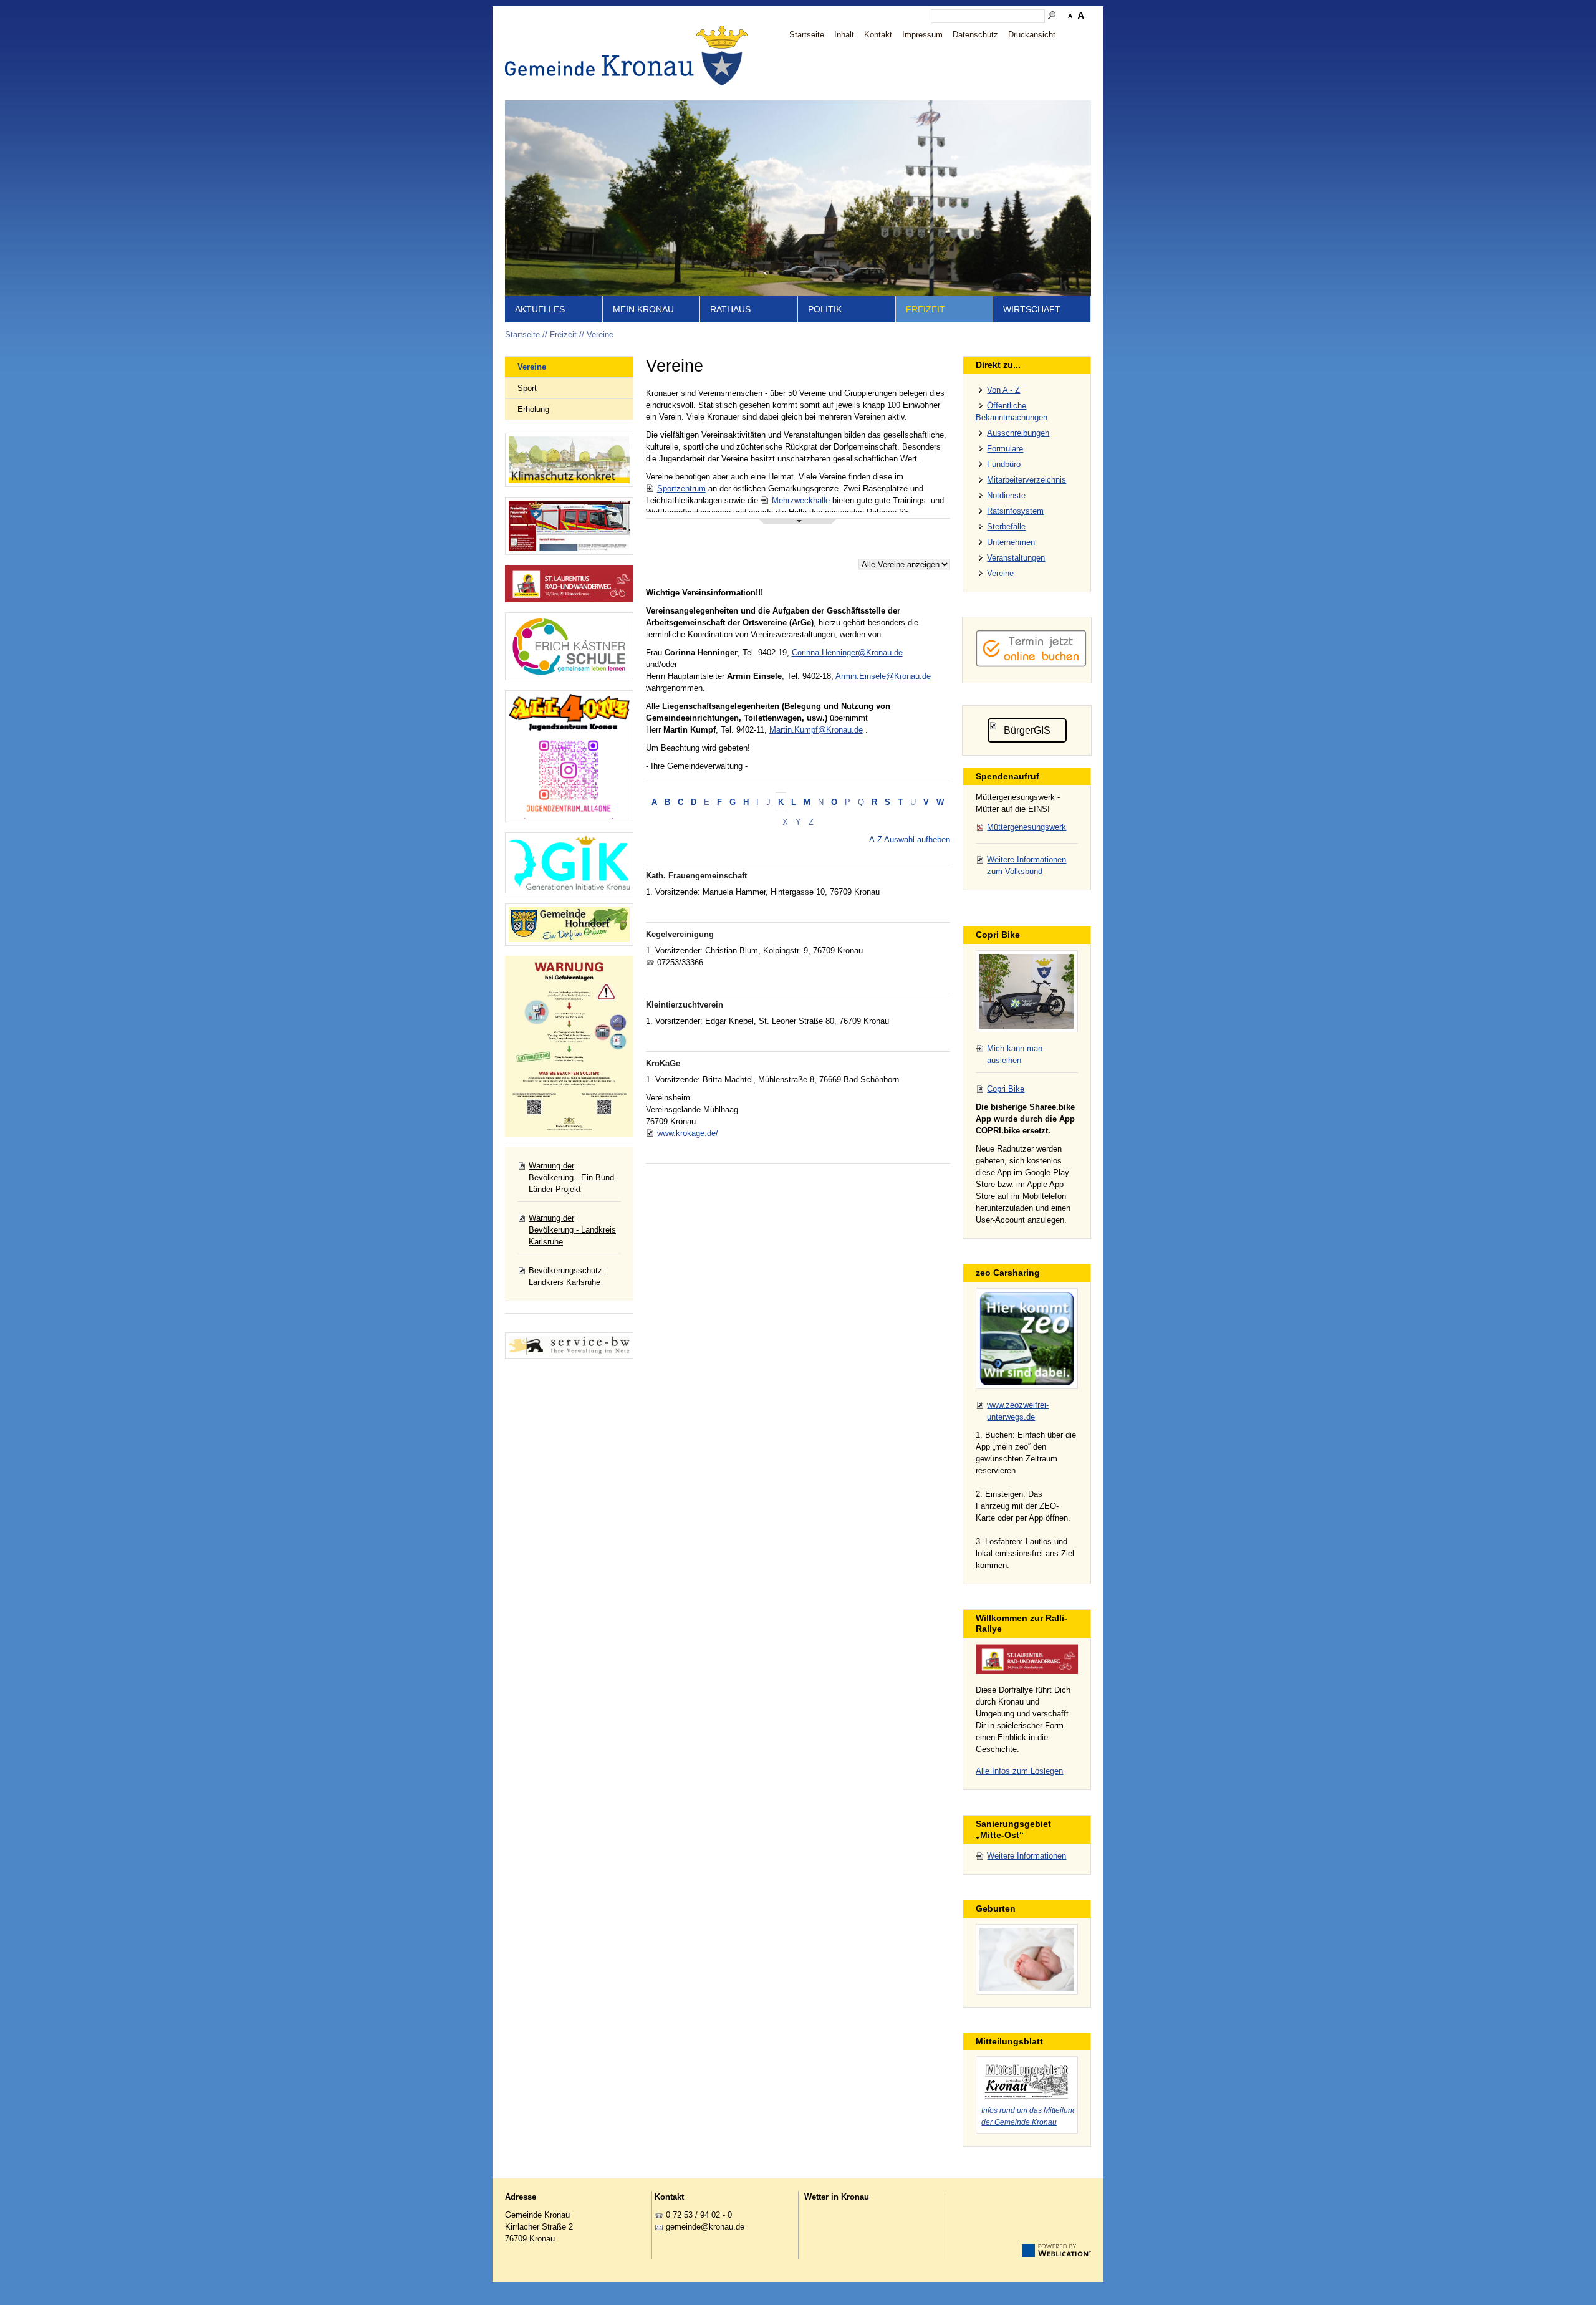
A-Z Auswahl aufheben (910, 840)
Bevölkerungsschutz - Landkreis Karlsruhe (568, 1276)
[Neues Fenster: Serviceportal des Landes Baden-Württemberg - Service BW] (569, 1345)
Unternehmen (1011, 542)
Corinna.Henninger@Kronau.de (847, 652)
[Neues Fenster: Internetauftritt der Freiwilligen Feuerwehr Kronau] (569, 526)
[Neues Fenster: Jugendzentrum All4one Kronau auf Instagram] (569, 756)
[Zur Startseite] (630, 55)
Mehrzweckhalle (801, 500)
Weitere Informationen (1026, 1856)
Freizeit (925, 309)
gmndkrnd (703, 2227)
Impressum (922, 35)
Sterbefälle (1006, 527)
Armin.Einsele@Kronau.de (883, 676)
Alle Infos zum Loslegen (1019, 1771)
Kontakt (878, 35)
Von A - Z (1003, 390)
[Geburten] (1027, 1959)
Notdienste (1006, 495)
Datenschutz (975, 35)
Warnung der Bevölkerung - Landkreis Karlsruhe (572, 1230)
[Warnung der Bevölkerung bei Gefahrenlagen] (569, 1047)
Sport (527, 388)
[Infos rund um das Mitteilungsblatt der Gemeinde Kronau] (1027, 2080)
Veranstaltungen (1016, 558)
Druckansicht (1032, 35)
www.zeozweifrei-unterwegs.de (1018, 1411)
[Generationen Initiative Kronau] (569, 863)
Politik (825, 309)
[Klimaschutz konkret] (569, 460)
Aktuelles (540, 309)
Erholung (533, 409)
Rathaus (730, 309)
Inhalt (844, 35)
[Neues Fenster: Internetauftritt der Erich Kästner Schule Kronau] (569, 646)
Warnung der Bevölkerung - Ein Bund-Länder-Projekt (573, 1177)
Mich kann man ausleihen (1015, 1054)
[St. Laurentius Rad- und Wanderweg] (569, 584)
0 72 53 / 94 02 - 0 (699, 2215)
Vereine (600, 334)
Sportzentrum (681, 488)
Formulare (1005, 449)
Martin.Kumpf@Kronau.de (816, 730)
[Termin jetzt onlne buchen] (1031, 664)
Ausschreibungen (1018, 433)
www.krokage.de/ (688, 1133)
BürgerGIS (1027, 730)
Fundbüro (1004, 464)
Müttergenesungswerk (1026, 827)
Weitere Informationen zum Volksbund (1026, 865)
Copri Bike (1006, 1089)
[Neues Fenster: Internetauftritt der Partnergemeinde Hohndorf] (569, 925)
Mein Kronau (643, 309)
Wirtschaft (1032, 309)
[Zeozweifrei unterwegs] (1027, 1339)
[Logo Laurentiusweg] (1027, 1659)
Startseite (807, 35)
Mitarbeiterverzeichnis (1026, 480)
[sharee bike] (1027, 991)
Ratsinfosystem (1015, 511)
